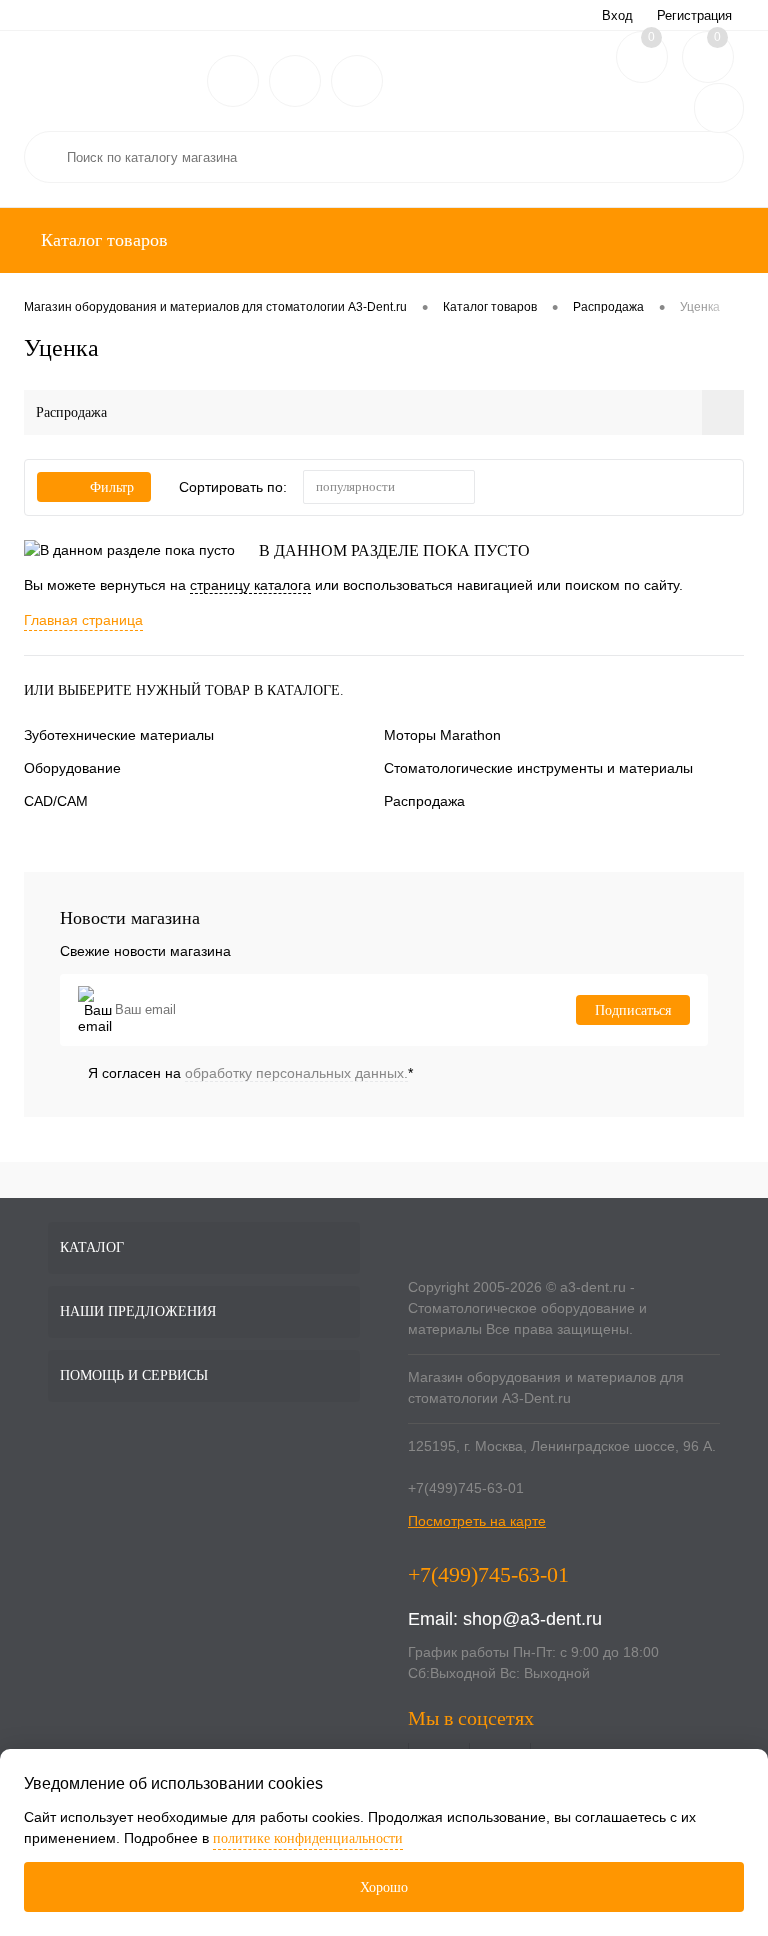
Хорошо (384, 1887)
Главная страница (83, 620)
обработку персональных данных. (296, 1073)
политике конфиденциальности (308, 1838)
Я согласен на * (250, 1073)
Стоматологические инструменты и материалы (538, 768)
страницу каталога (250, 585)
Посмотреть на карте (477, 1521)
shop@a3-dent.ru (532, 1619)
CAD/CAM (56, 801)
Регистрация (694, 15)
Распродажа (424, 801)
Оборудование (72, 768)
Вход (617, 15)
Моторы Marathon (442, 735)
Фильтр (112, 487)
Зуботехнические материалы (119, 735)
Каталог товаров (102, 240)
